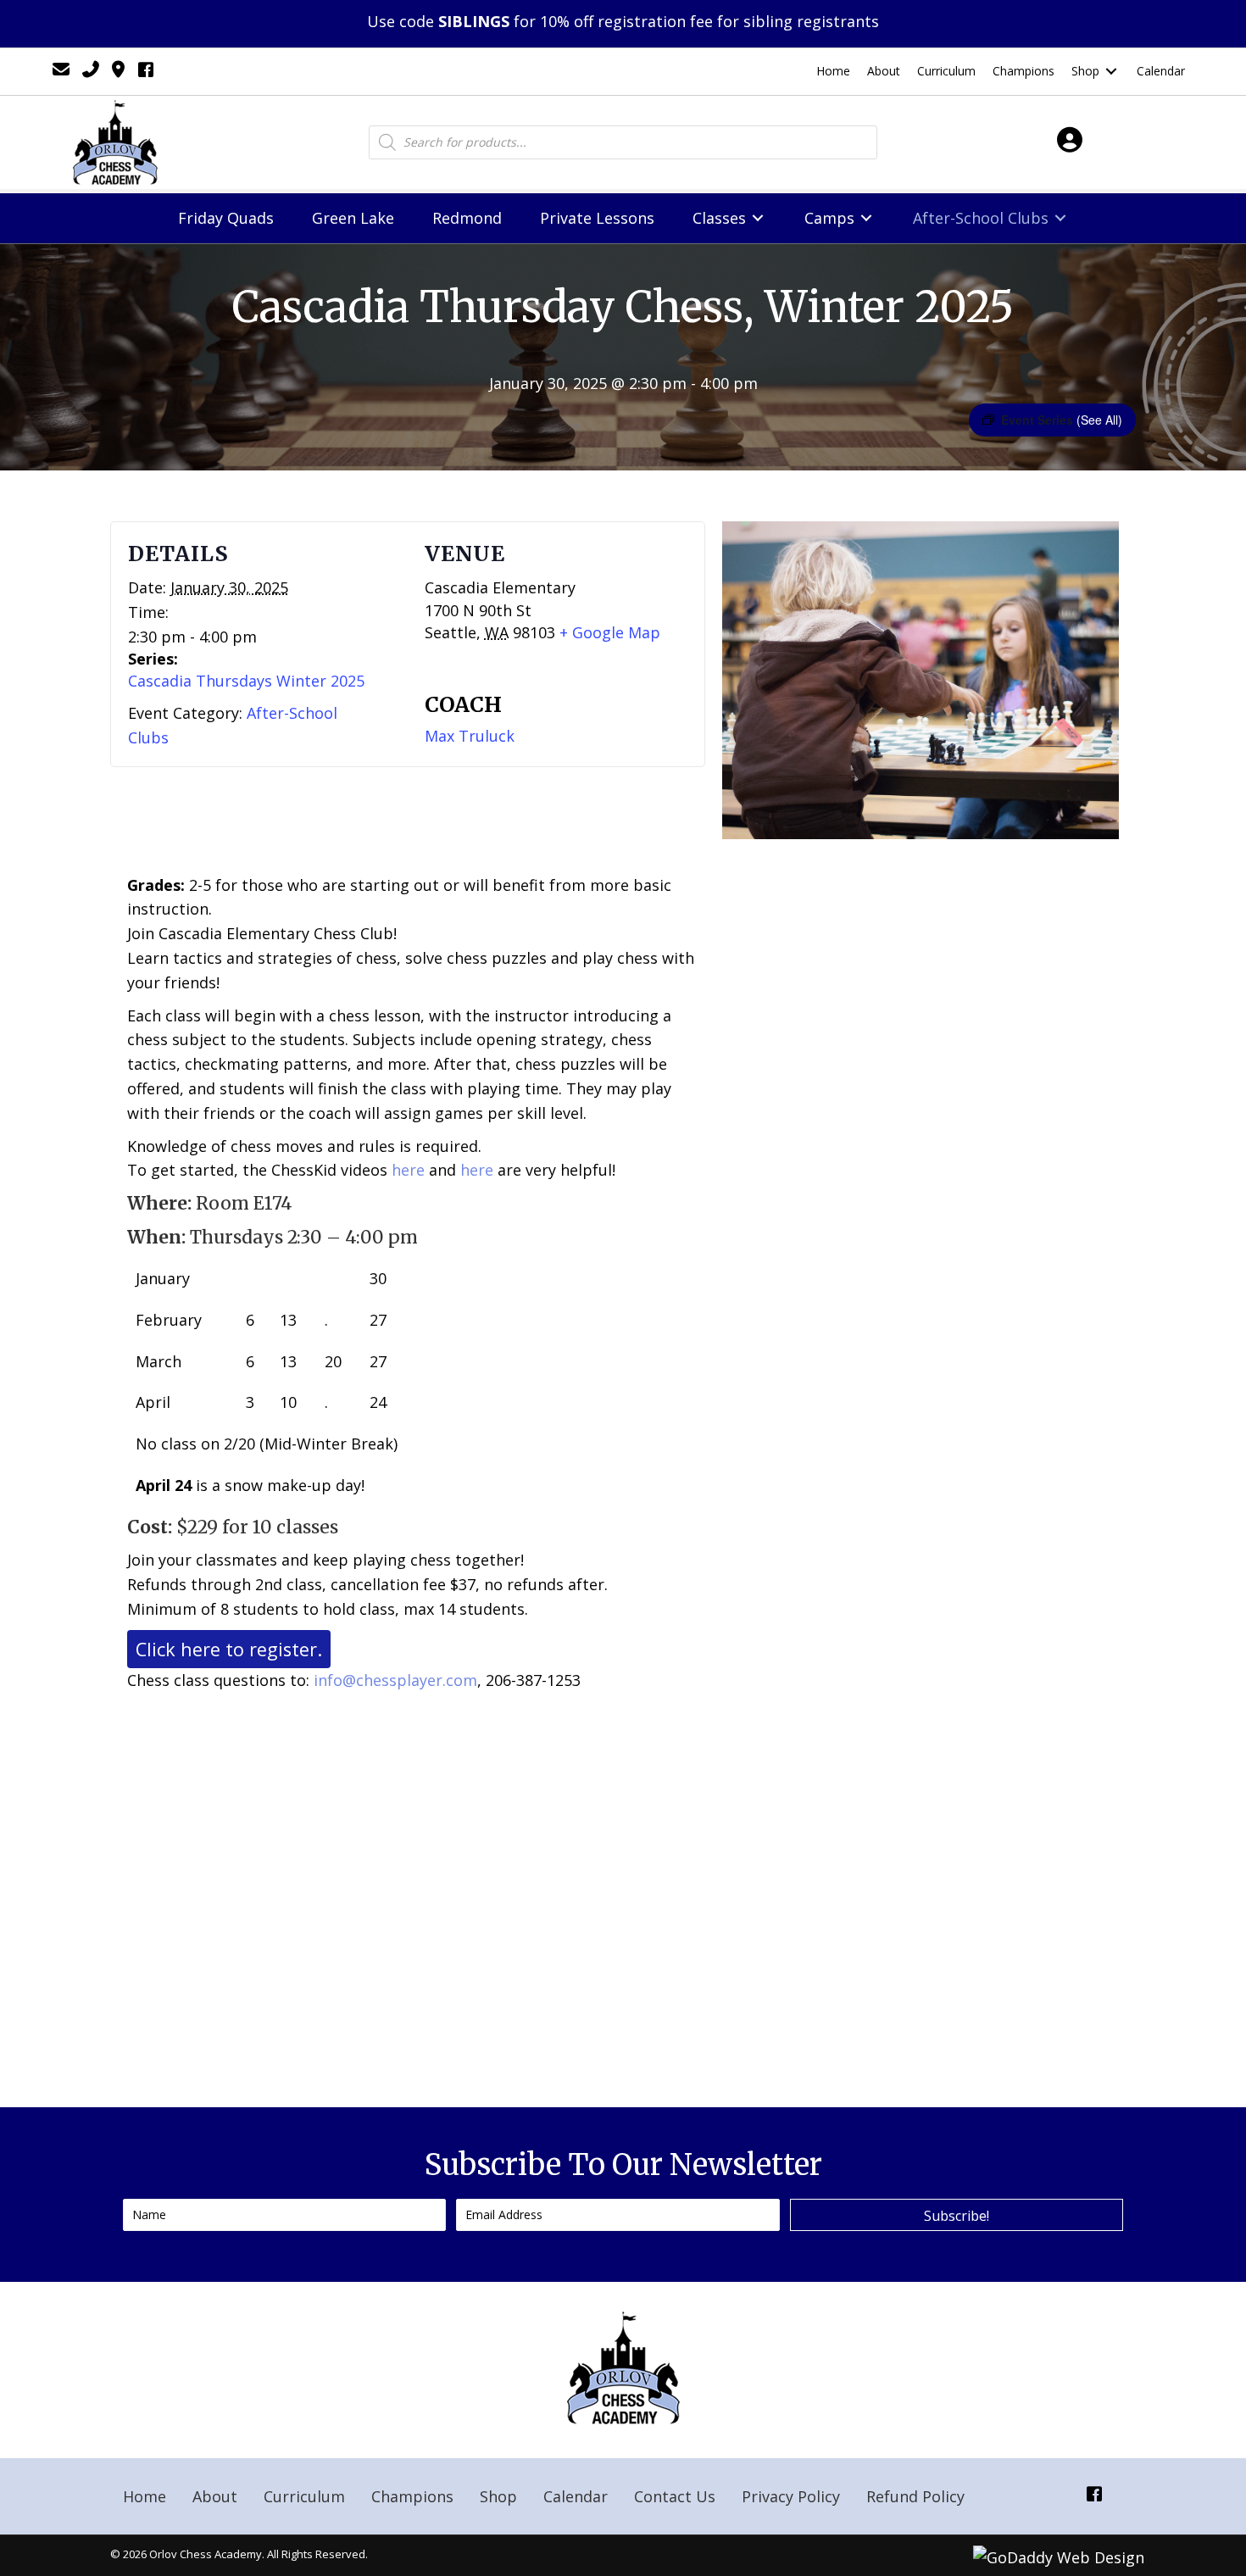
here (408, 1170)
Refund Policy (915, 2496)
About (215, 2496)
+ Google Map (610, 632)
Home (145, 2496)
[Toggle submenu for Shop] (1111, 72)
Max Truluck (470, 736)
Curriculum (304, 2496)
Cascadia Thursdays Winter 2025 (246, 681)
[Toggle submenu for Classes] (758, 218)
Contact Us (675, 2496)
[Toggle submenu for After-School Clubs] (1060, 218)
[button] (957, 2215)
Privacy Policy (791, 2496)
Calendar (576, 2496)
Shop (498, 2496)
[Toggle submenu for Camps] (866, 218)
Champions (412, 2496)
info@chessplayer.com (395, 1680)
